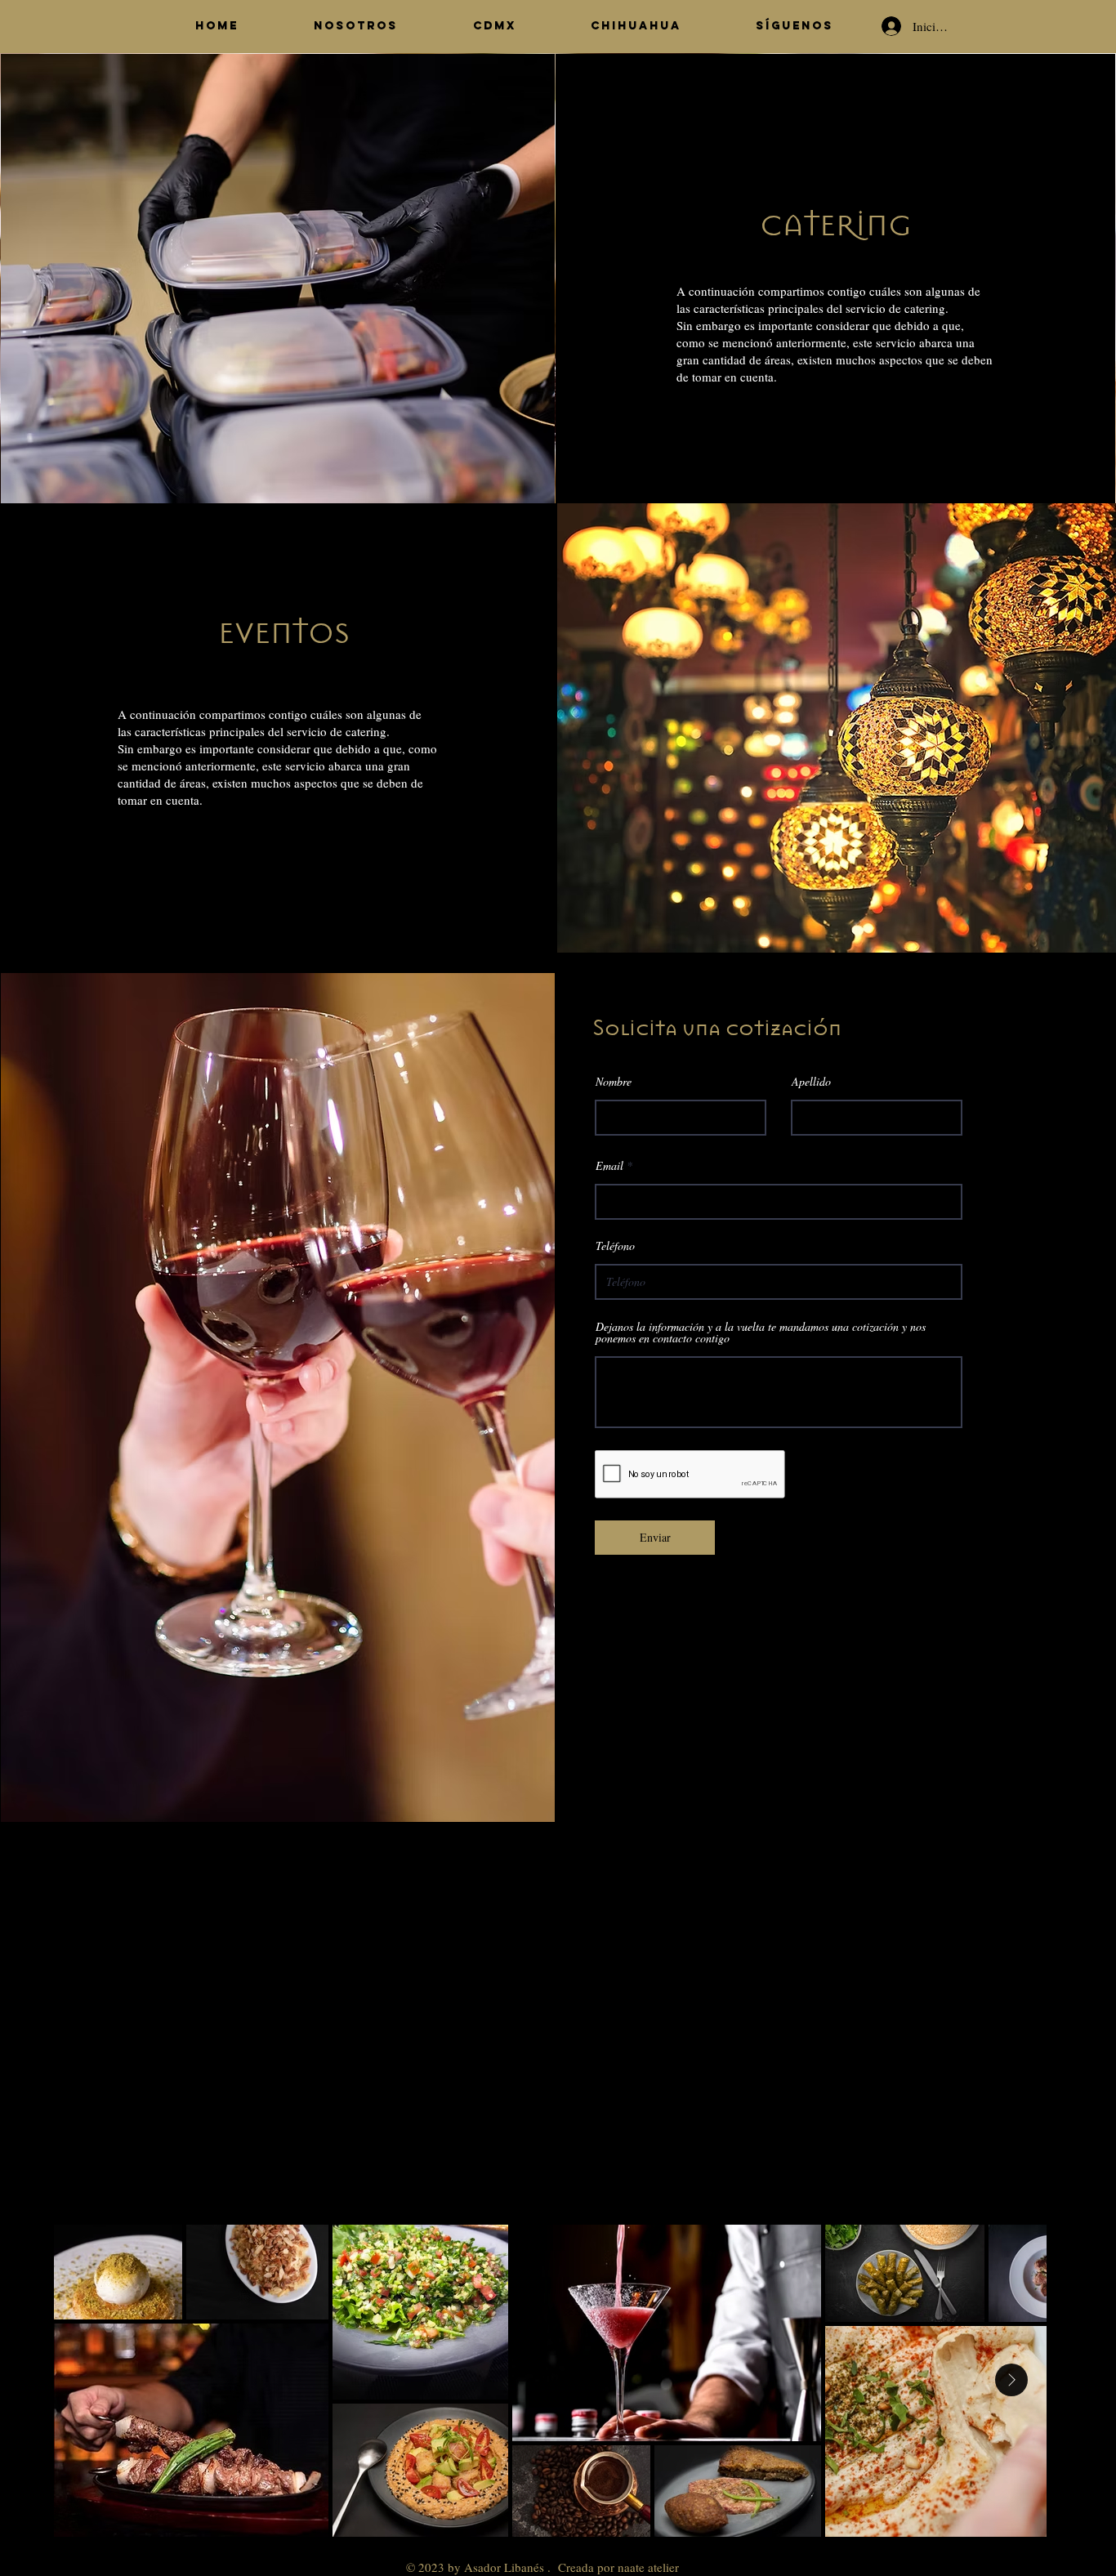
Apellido (811, 1082)
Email (609, 1166)
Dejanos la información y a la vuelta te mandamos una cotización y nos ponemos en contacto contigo (761, 1333)
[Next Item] (1011, 2380)
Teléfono (615, 1246)
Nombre (614, 1082)
